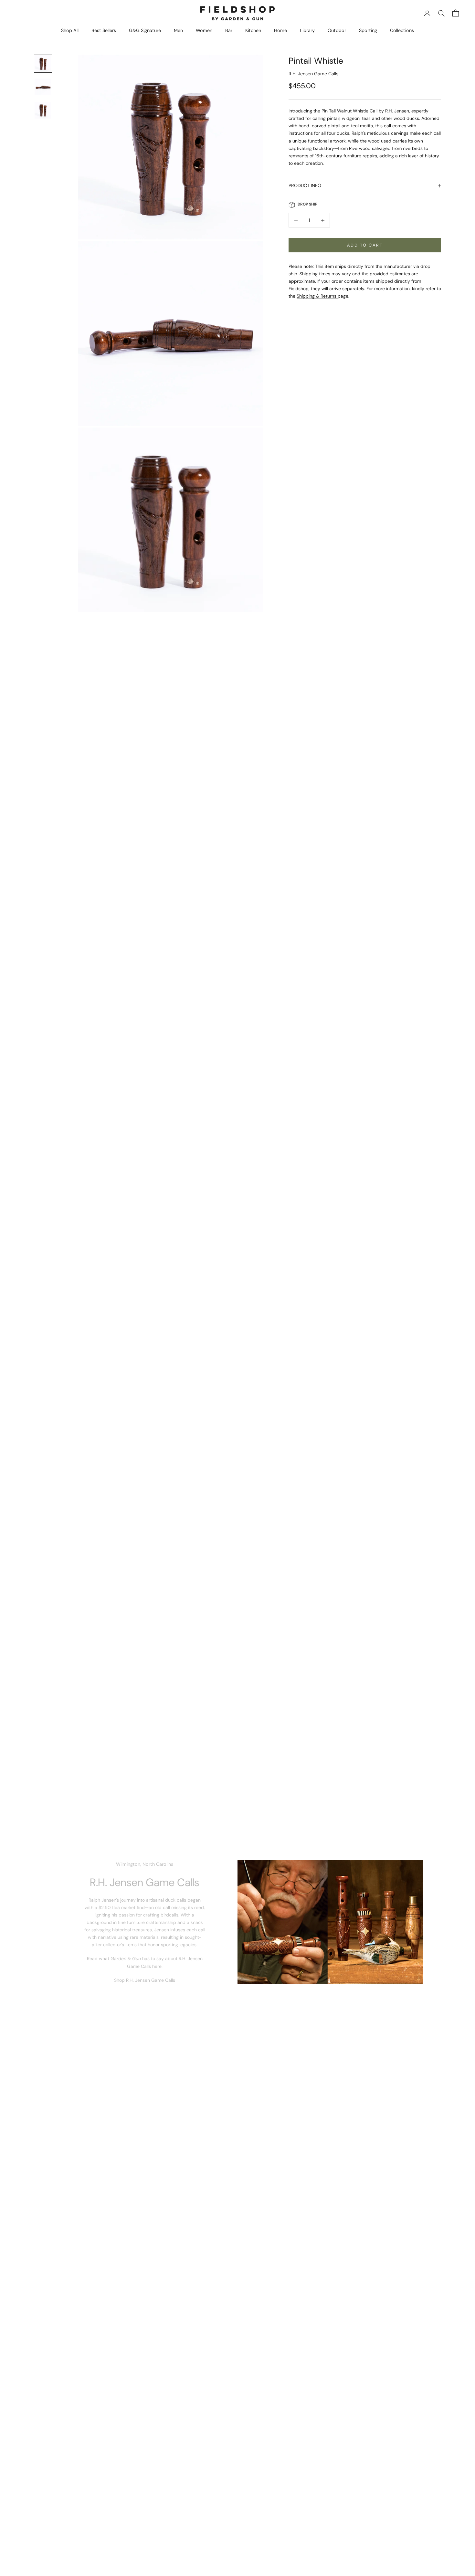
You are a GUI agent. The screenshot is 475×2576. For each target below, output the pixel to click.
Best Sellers (104, 30)
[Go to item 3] (43, 110)
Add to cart (365, 245)
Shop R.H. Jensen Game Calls (145, 1980)
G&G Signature (145, 30)
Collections (402, 30)
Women (204, 30)
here (157, 1966)
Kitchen (253, 30)
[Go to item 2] (43, 87)
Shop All (70, 30)
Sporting (368, 30)
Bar (229, 30)
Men (178, 30)
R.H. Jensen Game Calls (313, 74)
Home (280, 30)
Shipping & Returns (317, 296)
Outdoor (337, 30)
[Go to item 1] (43, 64)
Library (307, 30)
